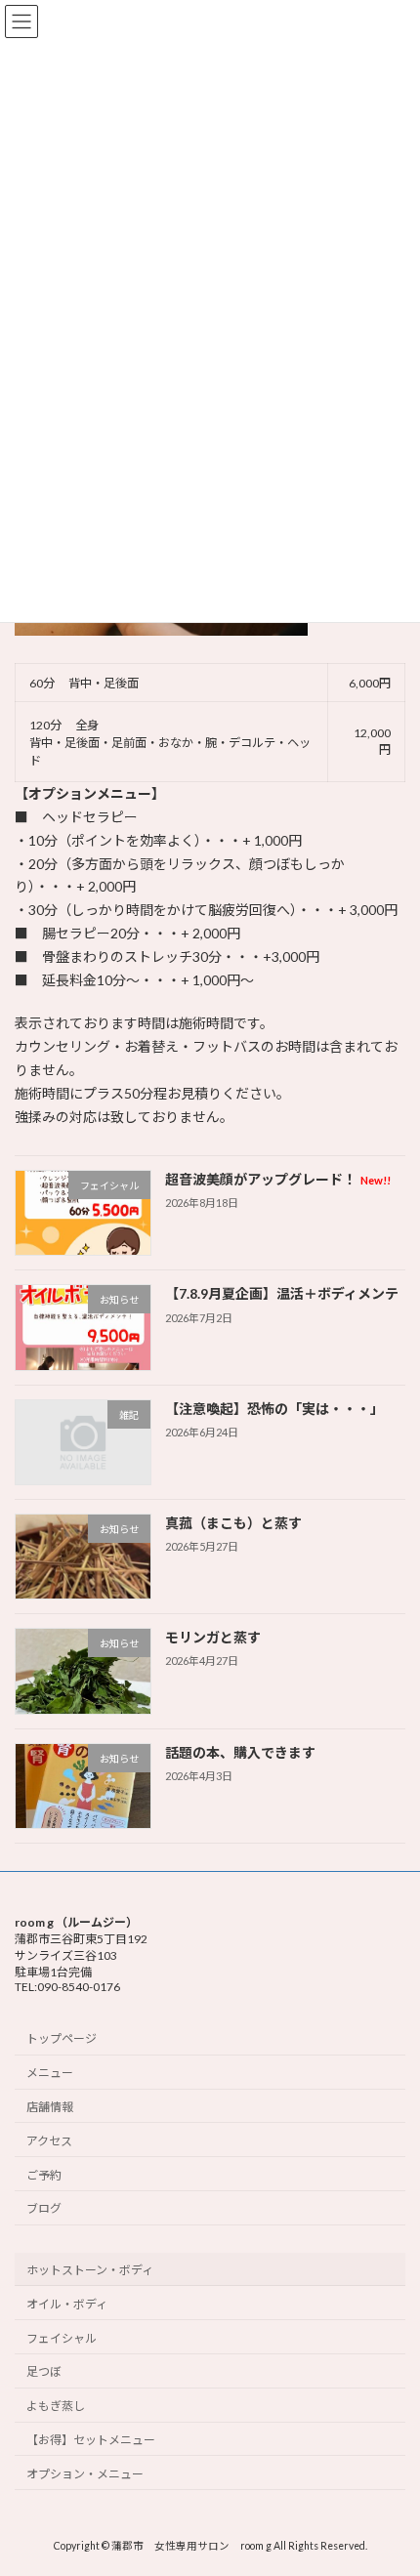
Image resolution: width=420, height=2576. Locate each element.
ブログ (44, 2209)
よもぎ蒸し (56, 2407)
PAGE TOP (390, 2478)
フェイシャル (62, 2338)
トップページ (62, 2039)
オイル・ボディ (67, 2304)
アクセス (49, 2141)
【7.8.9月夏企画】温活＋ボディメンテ (282, 1294)
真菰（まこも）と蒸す (233, 1523)
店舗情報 (50, 2107)
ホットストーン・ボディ (90, 2270)
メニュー (50, 2073)
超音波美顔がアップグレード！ (278, 1179)
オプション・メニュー (85, 2474)
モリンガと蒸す (213, 1638)
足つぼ (44, 2372)
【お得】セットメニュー (91, 2440)
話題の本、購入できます (240, 1752)
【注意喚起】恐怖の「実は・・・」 (274, 1409)
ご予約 (44, 2175)
